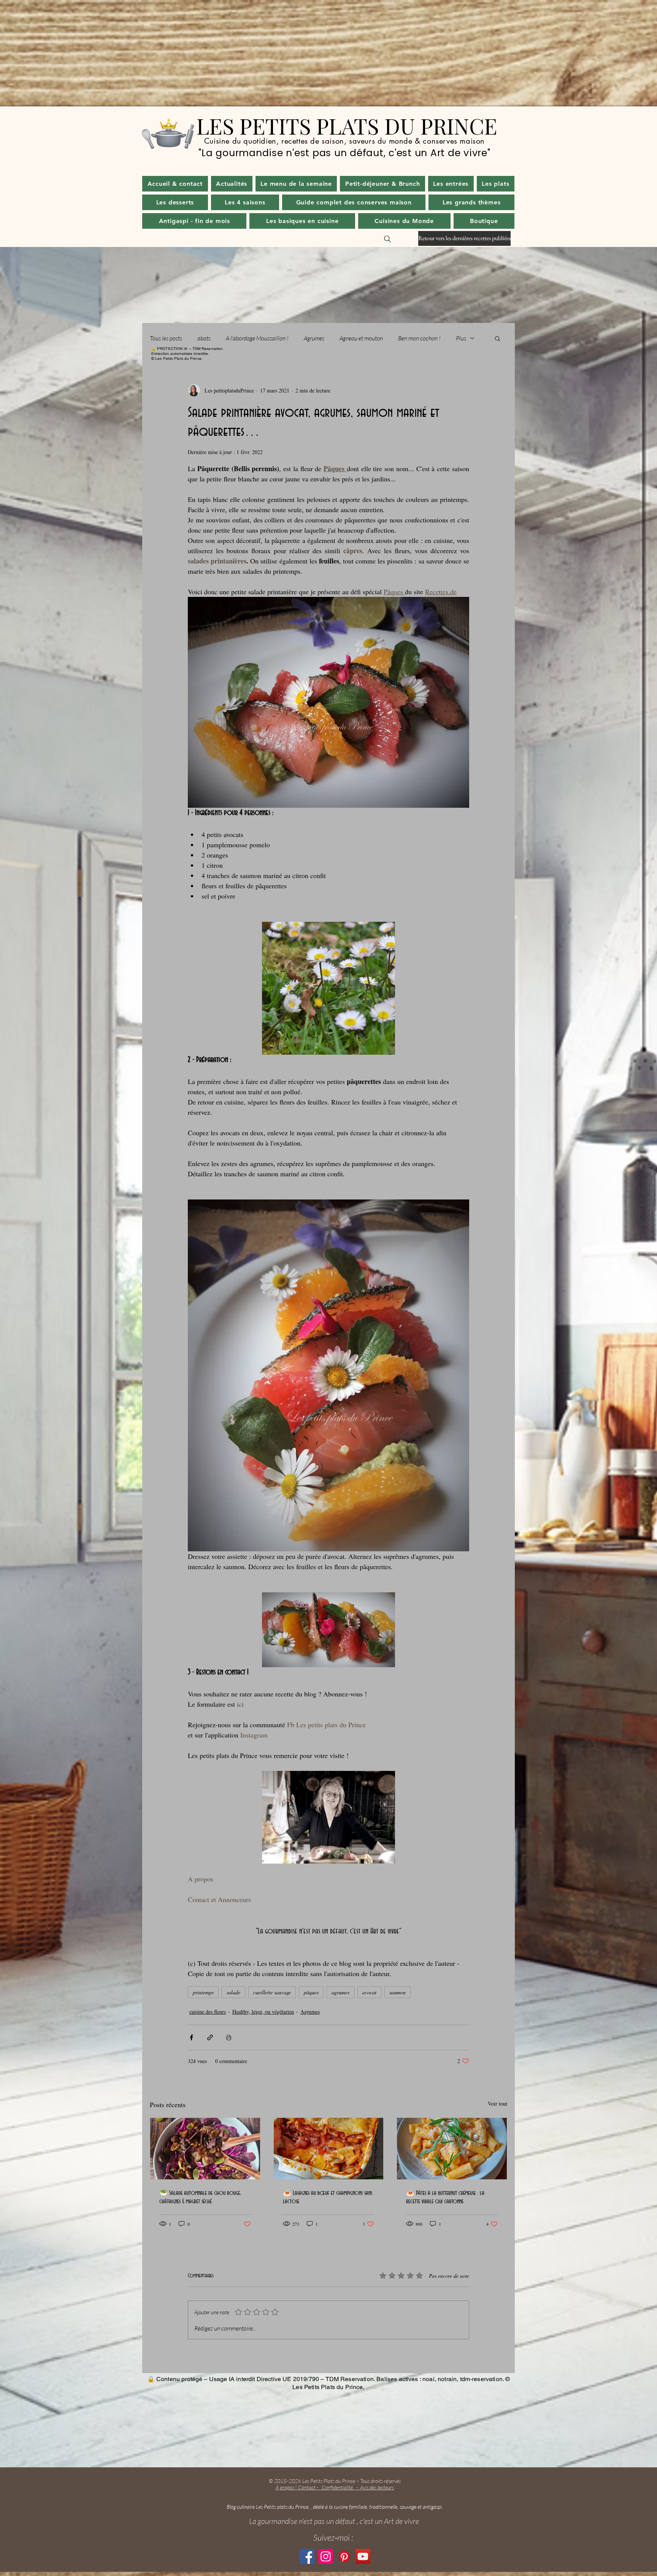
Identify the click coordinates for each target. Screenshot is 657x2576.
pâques (311, 1992)
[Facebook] (307, 2556)
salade (233, 1992)
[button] (232, 184)
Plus (461, 338)
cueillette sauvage (272, 1992)
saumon (398, 1992)
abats (204, 338)
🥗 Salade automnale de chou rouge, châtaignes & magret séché (200, 2197)
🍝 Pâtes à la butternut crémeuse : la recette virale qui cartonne (445, 2197)
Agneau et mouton (361, 338)
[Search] (387, 239)
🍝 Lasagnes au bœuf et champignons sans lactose (328, 2197)
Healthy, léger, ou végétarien (263, 2012)
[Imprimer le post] (229, 2037)
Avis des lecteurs (377, 2487)
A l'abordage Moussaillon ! (257, 338)
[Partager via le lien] (210, 2037)
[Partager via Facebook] (191, 2037)
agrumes (340, 1992)
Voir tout (498, 2104)
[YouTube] (363, 2556)
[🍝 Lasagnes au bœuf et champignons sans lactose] (329, 2149)
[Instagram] (326, 2556)
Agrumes (314, 338)
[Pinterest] (344, 2556)
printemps (203, 1992)
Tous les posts (166, 338)
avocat (369, 1992)
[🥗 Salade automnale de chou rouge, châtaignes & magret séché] (205, 2149)
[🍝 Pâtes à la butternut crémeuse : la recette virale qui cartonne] (452, 2149)
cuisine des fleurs (208, 2012)
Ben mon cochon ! (419, 338)
